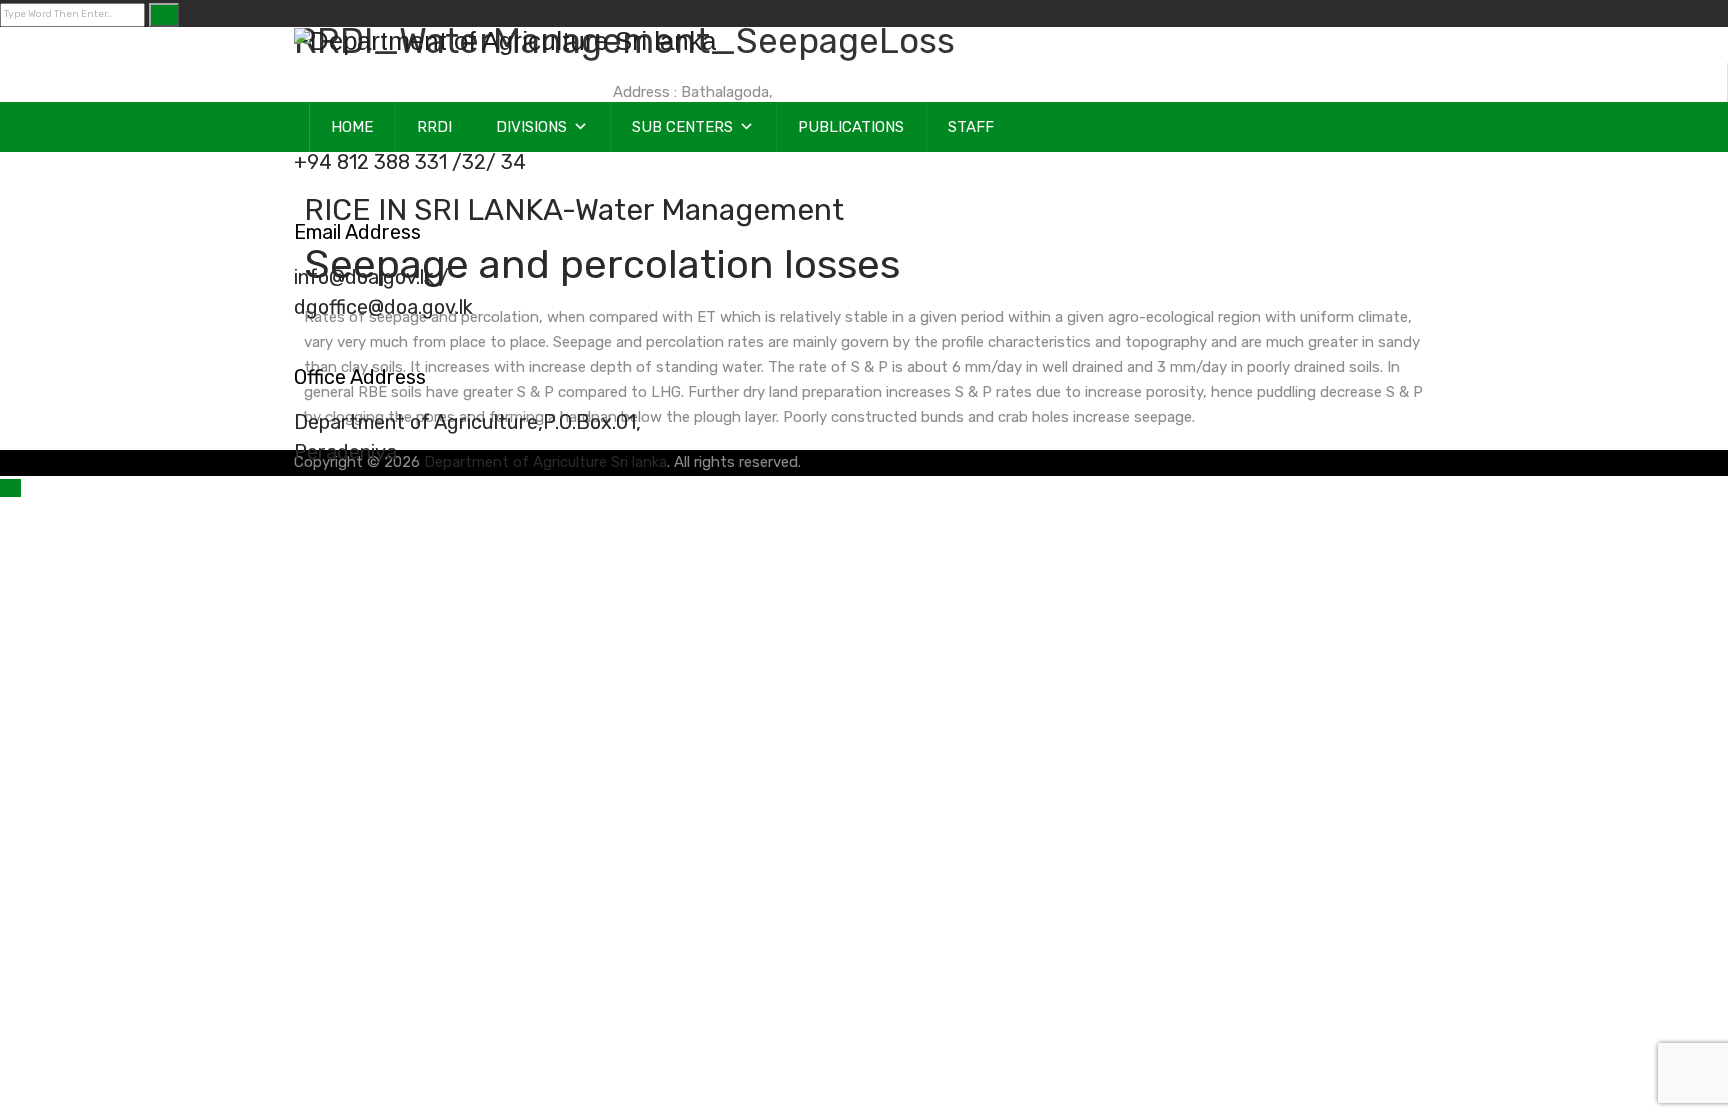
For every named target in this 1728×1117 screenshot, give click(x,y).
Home (352, 127)
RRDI (434, 127)
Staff (971, 127)
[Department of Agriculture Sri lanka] (505, 41)
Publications (851, 127)
